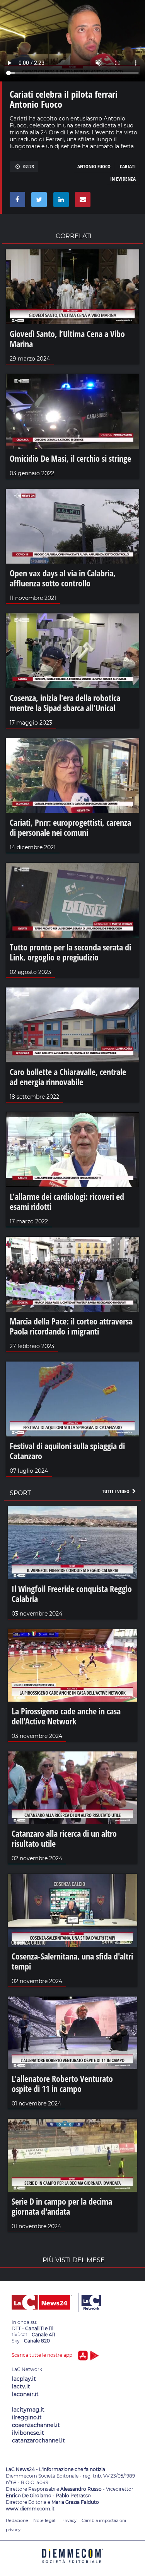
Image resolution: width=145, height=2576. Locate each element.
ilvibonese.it (28, 2433)
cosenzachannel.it (36, 2425)
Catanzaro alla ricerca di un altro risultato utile (64, 1838)
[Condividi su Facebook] (16, 202)
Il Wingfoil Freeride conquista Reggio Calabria (72, 1594)
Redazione (17, 2520)
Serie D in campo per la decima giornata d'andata (62, 2206)
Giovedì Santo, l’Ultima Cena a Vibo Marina (67, 339)
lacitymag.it (28, 2410)
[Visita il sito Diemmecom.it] (73, 2566)
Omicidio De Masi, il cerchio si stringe (70, 458)
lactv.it (21, 2386)
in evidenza (123, 179)
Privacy (69, 2520)
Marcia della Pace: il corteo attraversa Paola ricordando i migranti (71, 1326)
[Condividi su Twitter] (38, 202)
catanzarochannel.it (38, 2441)
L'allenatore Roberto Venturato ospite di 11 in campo (62, 2083)
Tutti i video (116, 1491)
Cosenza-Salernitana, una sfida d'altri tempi (72, 1961)
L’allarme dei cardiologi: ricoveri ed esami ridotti (67, 1201)
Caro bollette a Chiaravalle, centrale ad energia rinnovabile (68, 1077)
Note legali (45, 2520)
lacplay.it (24, 2379)
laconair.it (25, 2394)
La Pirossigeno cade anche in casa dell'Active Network (66, 1716)
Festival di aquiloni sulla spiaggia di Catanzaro (67, 1451)
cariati (128, 166)
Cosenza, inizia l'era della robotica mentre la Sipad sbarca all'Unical (65, 703)
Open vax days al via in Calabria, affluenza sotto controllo (63, 578)
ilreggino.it (27, 2417)
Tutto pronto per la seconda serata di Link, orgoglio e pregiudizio (70, 952)
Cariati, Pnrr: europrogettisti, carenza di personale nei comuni (70, 827)
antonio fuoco (94, 166)
